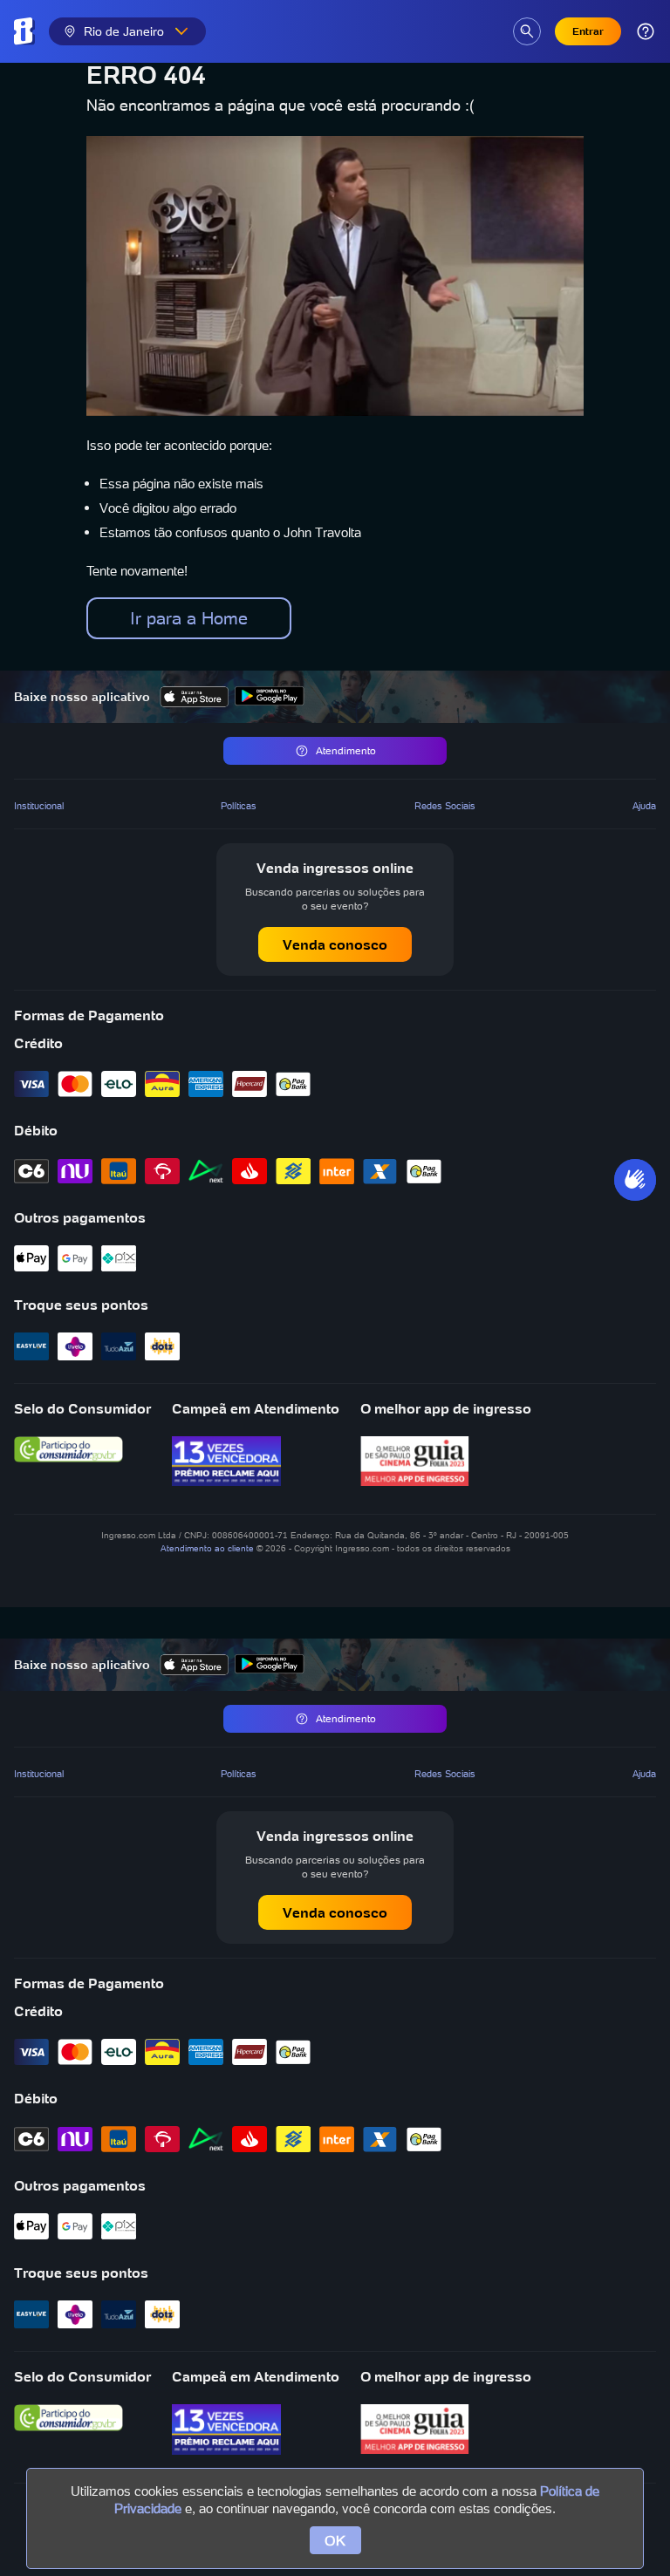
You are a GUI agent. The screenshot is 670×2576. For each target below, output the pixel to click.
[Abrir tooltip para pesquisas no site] (527, 31)
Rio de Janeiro (124, 31)
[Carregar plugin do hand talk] (635, 1180)
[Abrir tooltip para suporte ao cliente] (646, 31)
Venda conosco (335, 944)
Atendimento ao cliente (207, 1548)
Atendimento (346, 750)
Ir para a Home (189, 618)
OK (335, 2540)
